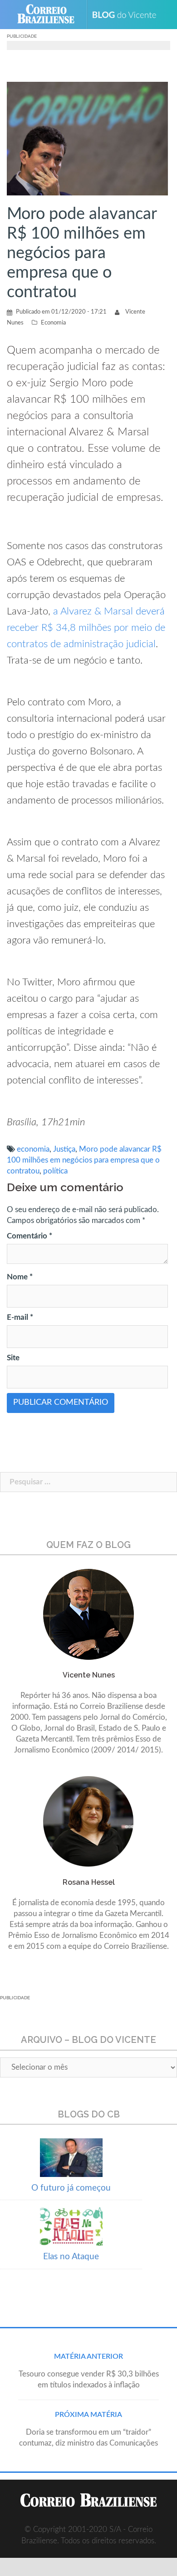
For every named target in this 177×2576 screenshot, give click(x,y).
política (55, 1171)
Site (13, 1358)
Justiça (64, 1149)
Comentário (29, 1236)
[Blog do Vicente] (128, 15)
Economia (53, 323)
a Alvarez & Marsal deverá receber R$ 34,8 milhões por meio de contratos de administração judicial (86, 628)
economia (33, 1149)
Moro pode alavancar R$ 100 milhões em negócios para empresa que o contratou (84, 1160)
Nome (20, 1277)
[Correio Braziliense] (50, 15)
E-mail (20, 1317)
